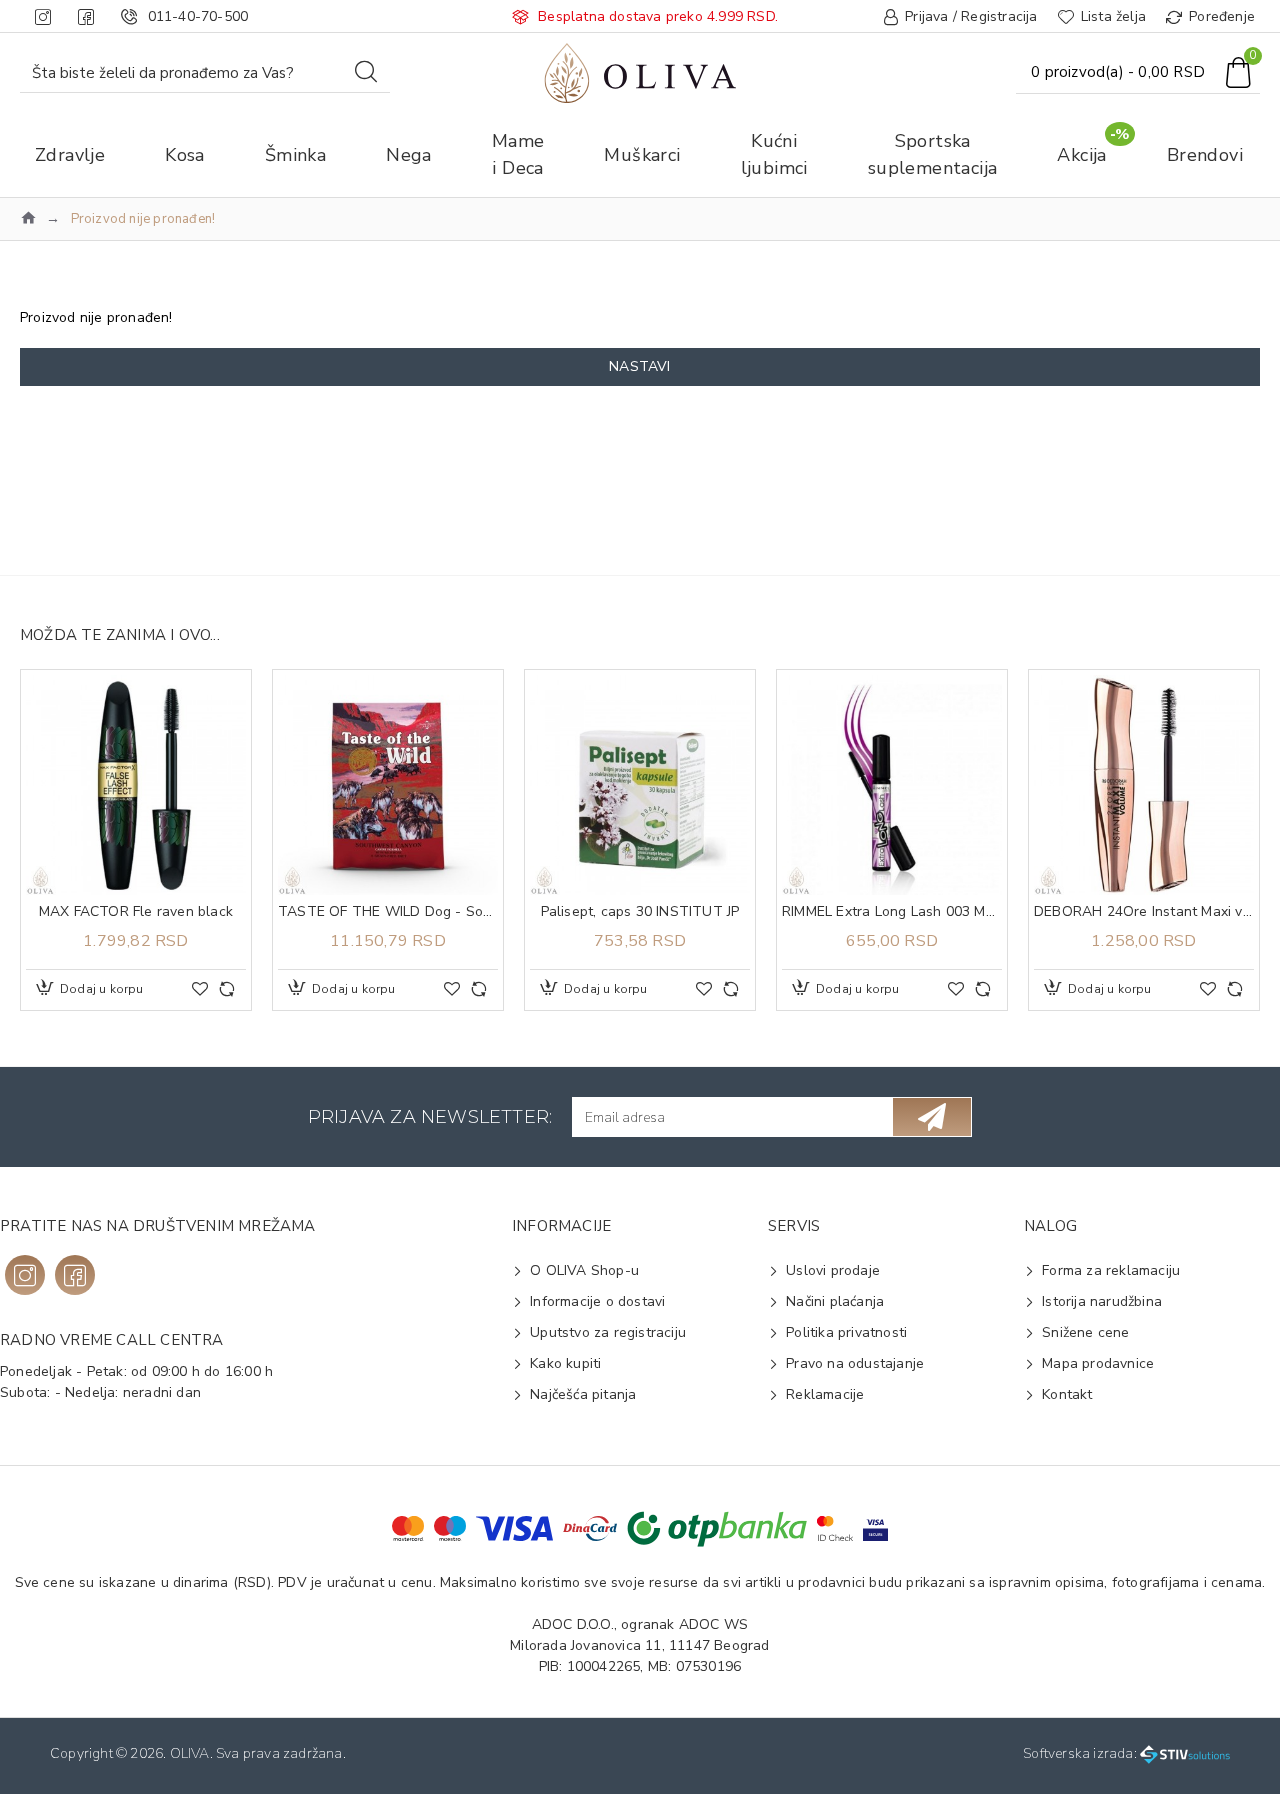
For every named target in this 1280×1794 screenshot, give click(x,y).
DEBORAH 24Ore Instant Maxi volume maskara (1144, 912)
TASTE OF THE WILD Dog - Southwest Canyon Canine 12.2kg (388, 912)
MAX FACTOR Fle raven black (136, 912)
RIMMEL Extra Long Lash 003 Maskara (892, 912)
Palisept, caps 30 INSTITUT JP (640, 912)
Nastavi (639, 366)
